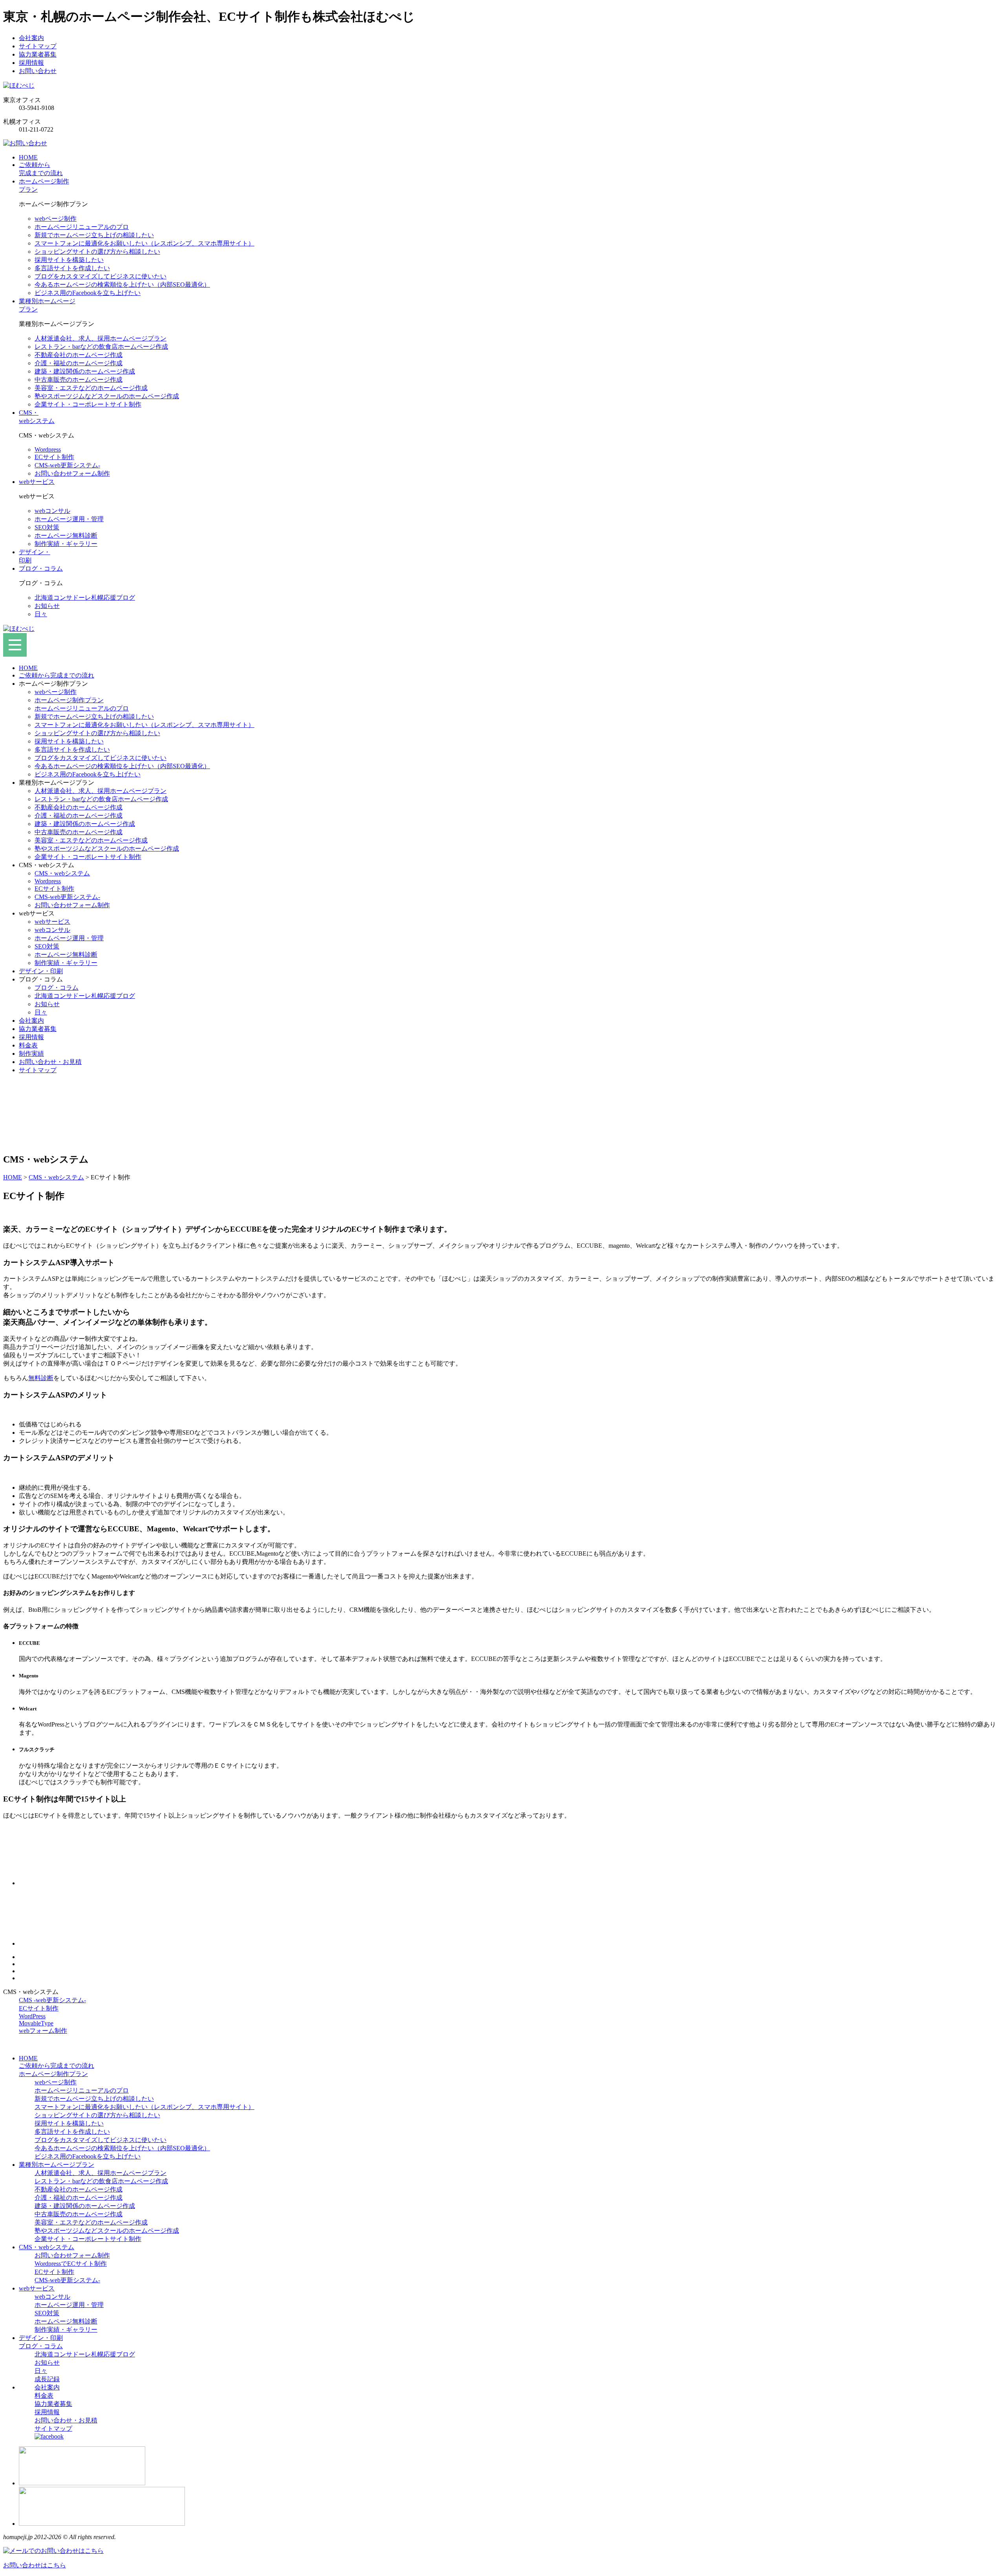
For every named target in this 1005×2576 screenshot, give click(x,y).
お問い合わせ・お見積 (50, 1062)
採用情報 (31, 63)
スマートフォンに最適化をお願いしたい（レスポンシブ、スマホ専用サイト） (144, 243)
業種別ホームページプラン (57, 2165)
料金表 (28, 1045)
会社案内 (31, 38)
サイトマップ (38, 46)
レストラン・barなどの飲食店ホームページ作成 (101, 347)
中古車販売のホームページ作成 (79, 380)
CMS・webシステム (62, 873)
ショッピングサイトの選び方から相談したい (97, 252)
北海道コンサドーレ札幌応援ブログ (85, 598)
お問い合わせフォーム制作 (72, 473)
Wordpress (48, 449)
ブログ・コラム (57, 988)
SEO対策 (47, 527)
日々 (41, 614)
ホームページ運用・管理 (69, 519)
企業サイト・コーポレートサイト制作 (88, 404)
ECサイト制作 (54, 457)
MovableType (36, 2023)
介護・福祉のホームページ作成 (79, 363)
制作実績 (31, 1054)
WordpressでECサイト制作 (71, 2264)
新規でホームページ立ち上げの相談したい (94, 235)
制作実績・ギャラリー (66, 544)
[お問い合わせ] (25, 143)
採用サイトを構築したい (69, 260)
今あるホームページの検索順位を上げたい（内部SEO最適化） (122, 285)
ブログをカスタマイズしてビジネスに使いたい (100, 276)
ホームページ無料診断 (66, 536)
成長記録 (47, 2379)
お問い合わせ (38, 71)
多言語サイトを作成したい (72, 268)
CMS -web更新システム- (52, 2000)
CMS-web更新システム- (67, 465)
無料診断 (41, 1378)
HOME (28, 668)
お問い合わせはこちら (35, 2565)
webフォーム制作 (43, 2031)
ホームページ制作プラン (69, 700)
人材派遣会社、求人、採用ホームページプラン (100, 338)
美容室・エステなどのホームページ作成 (91, 388)
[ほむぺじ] (19, 85)
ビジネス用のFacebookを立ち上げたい (88, 293)
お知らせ (47, 606)
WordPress (32, 2016)
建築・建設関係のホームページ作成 (85, 371)
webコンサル (52, 511)
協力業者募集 (38, 54)
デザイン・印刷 (41, 971)
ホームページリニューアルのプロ (82, 227)
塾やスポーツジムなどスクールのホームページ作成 (107, 396)
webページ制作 (56, 219)
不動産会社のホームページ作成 (79, 355)
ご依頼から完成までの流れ (57, 675)
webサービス (52, 922)
